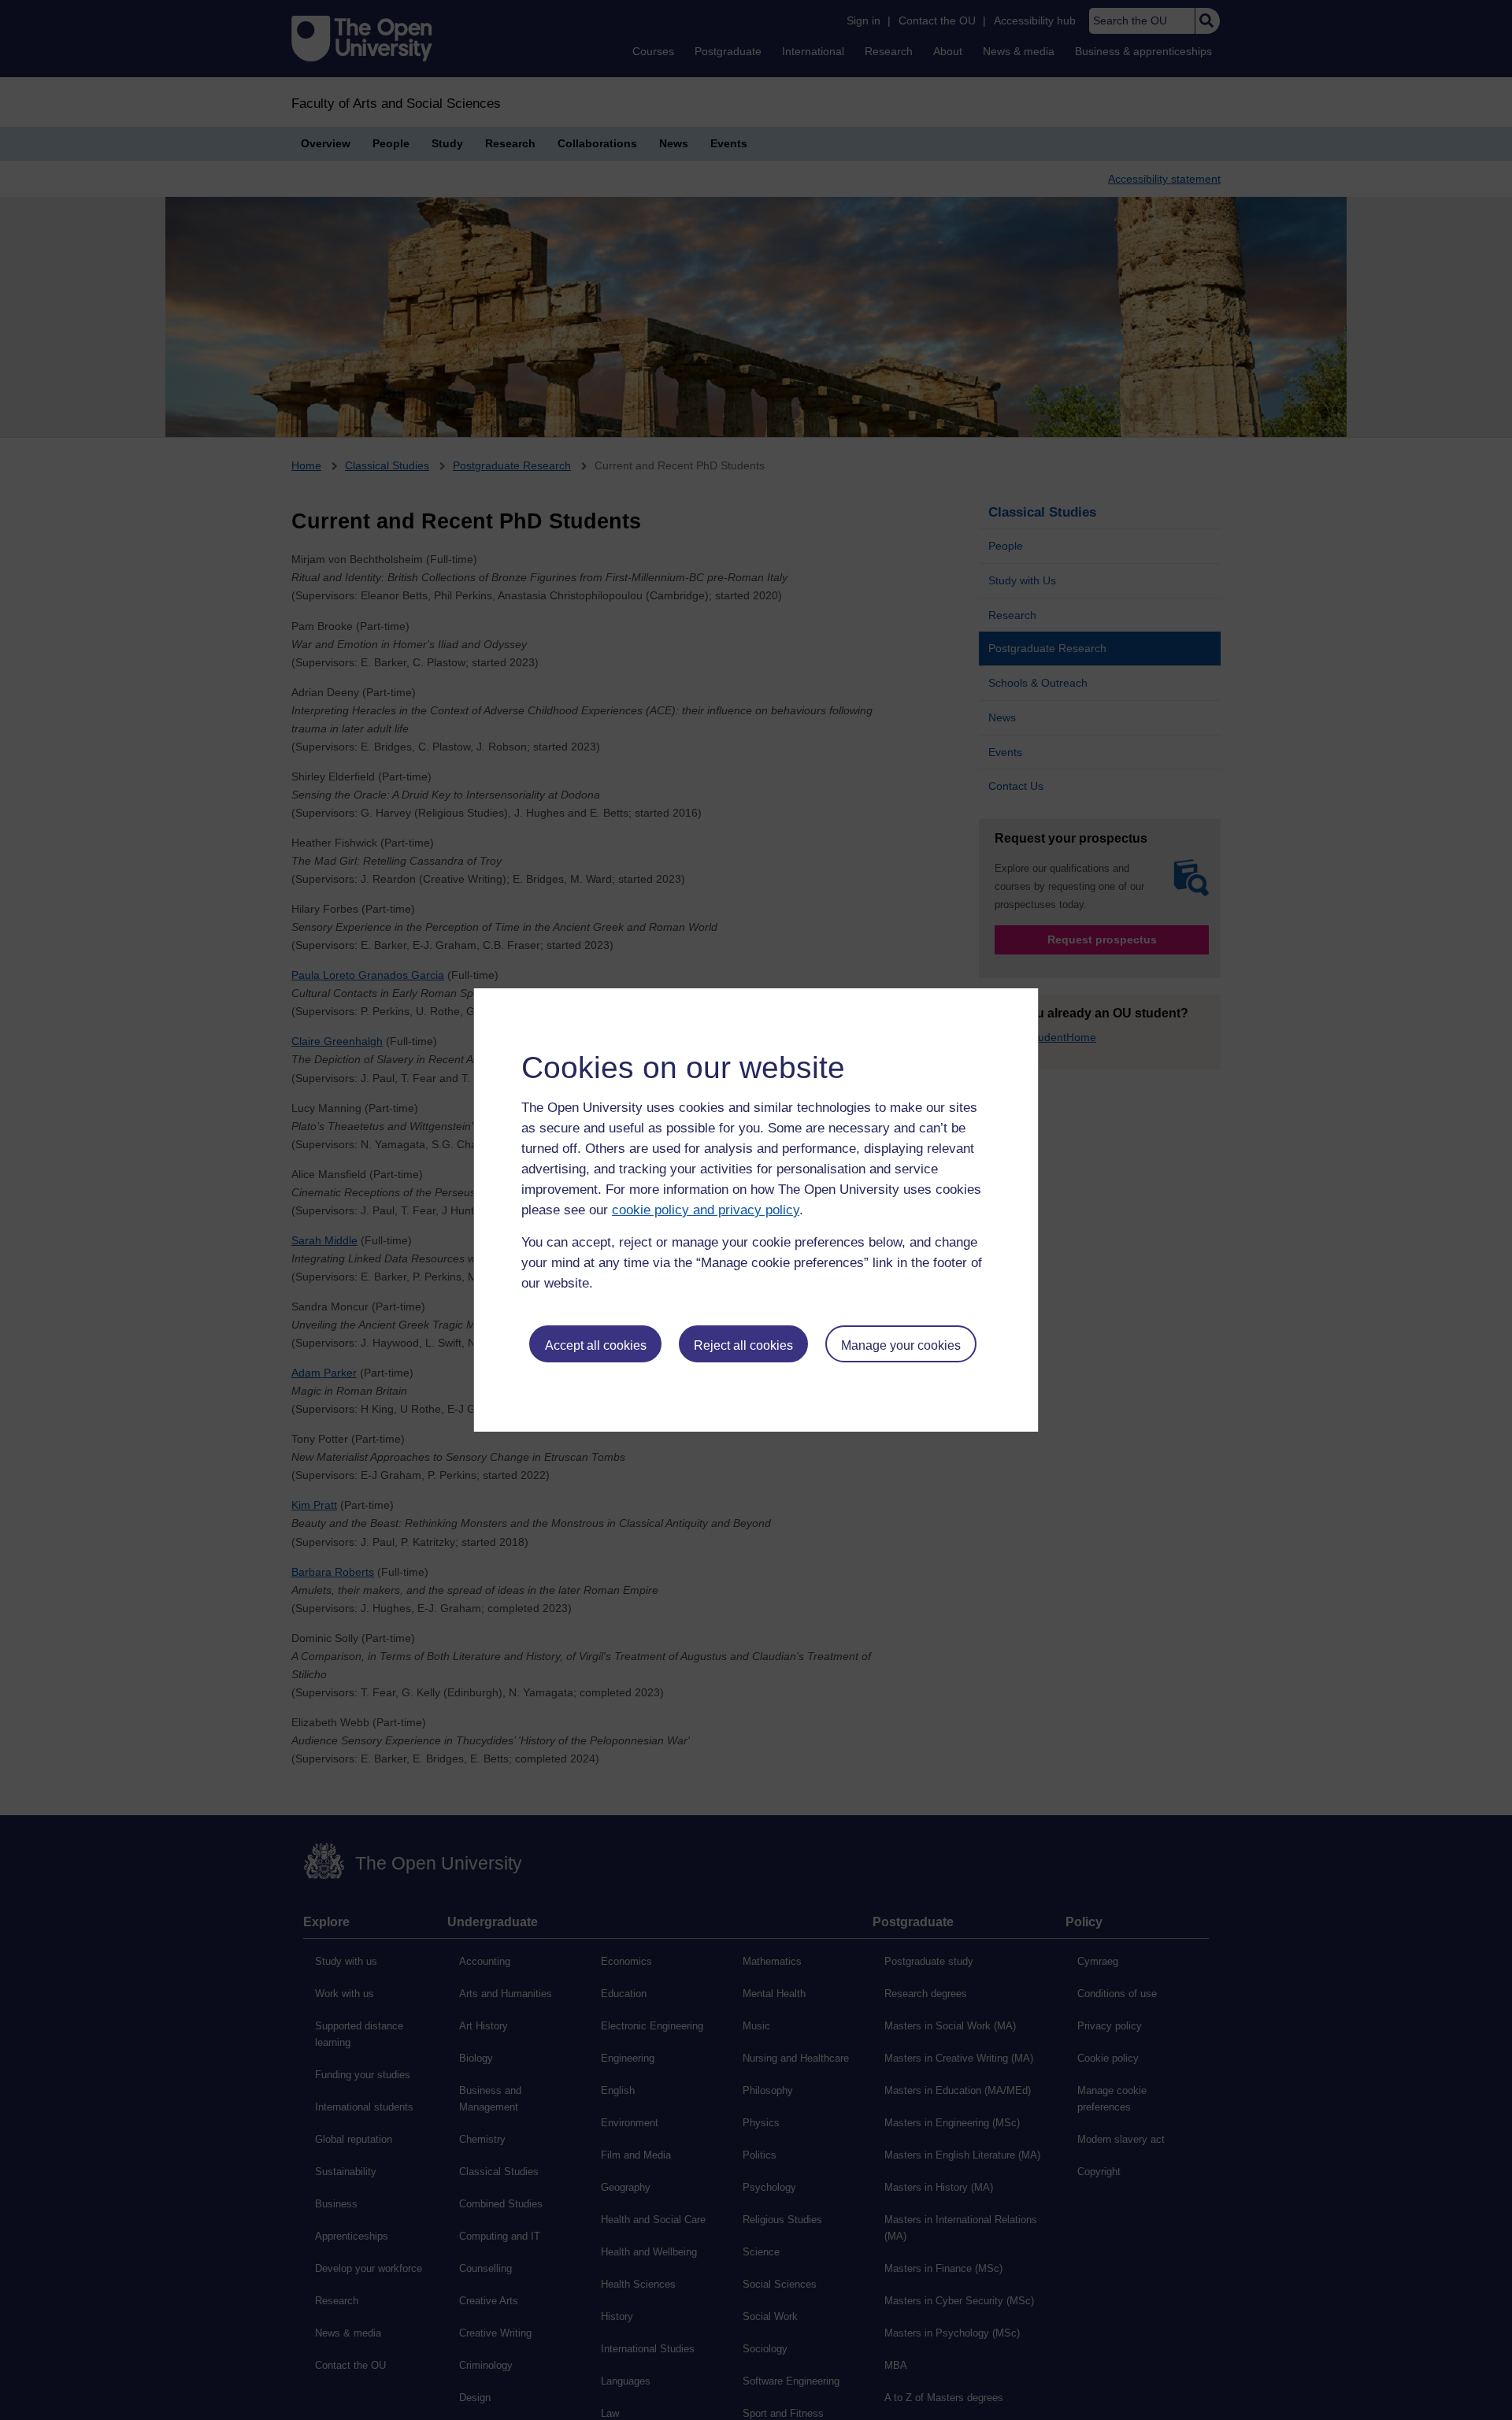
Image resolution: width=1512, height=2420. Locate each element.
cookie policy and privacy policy (706, 1210)
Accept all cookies (596, 1345)
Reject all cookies (743, 1345)
